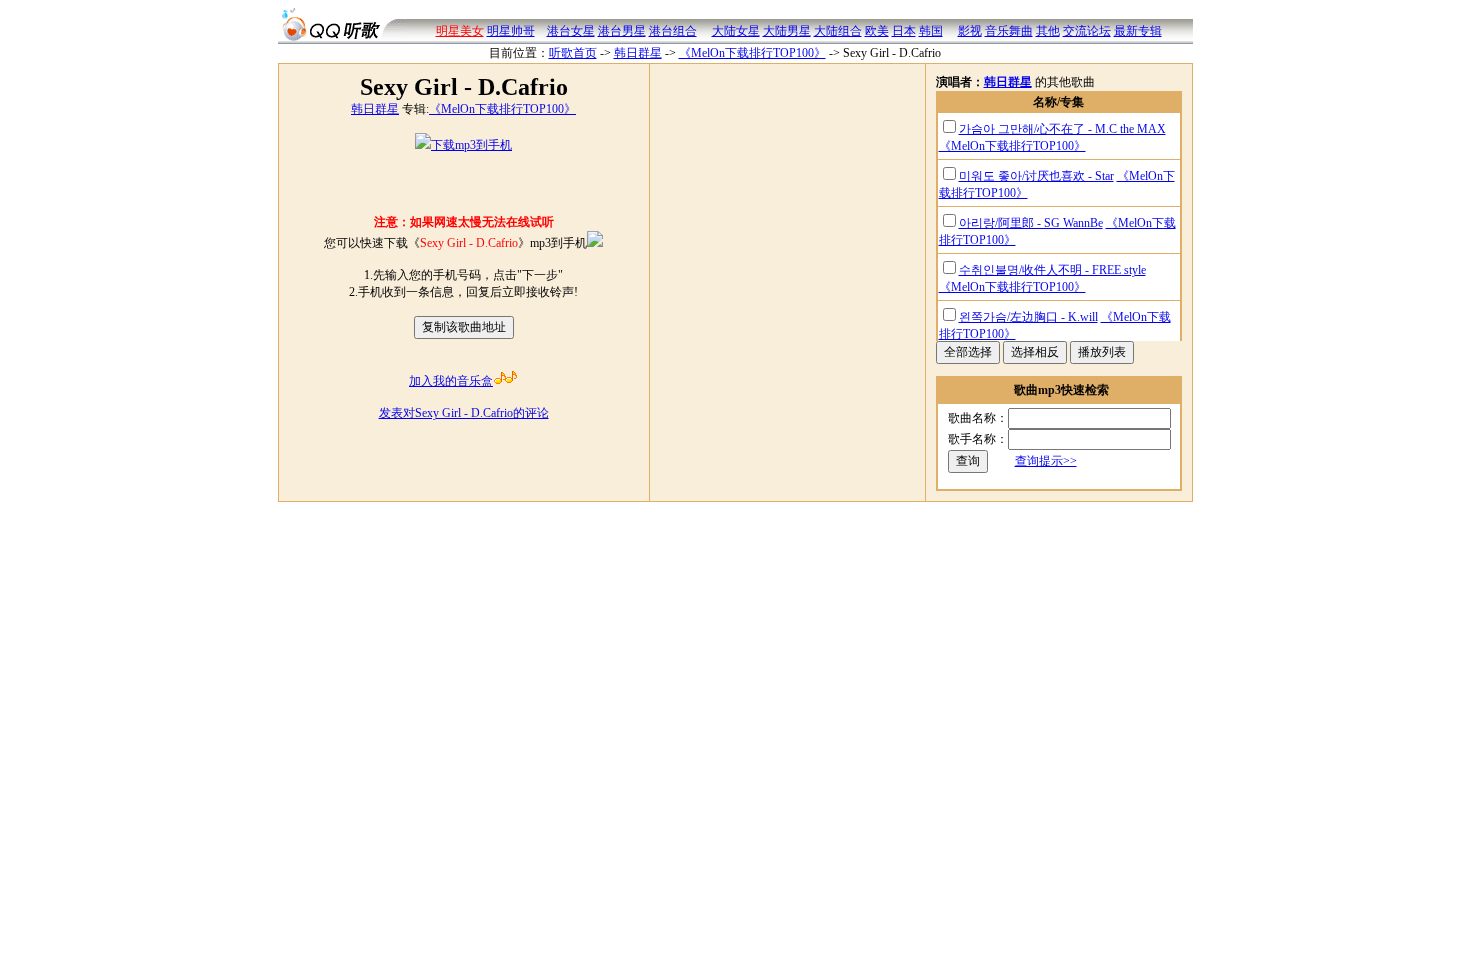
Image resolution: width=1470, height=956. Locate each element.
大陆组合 (838, 31)
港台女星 (571, 31)
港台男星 (622, 31)
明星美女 (460, 31)
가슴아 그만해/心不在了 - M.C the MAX (1062, 129)
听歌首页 (573, 53)
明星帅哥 (511, 31)
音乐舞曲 (1009, 31)
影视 (970, 31)
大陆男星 (787, 31)
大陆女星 (736, 31)
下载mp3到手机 (471, 145)
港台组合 (673, 31)
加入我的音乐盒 (451, 381)
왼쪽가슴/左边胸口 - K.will (1028, 317)
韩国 (931, 31)
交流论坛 (1087, 31)
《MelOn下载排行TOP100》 (752, 53)
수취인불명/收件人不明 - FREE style (1052, 270)
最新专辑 (1138, 31)
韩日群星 (638, 53)
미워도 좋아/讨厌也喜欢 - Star (1036, 176)
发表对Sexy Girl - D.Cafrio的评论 (464, 413)
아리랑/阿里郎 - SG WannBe (1031, 223)
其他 (1048, 31)
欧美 (877, 31)
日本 (904, 31)
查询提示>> (1046, 461)
